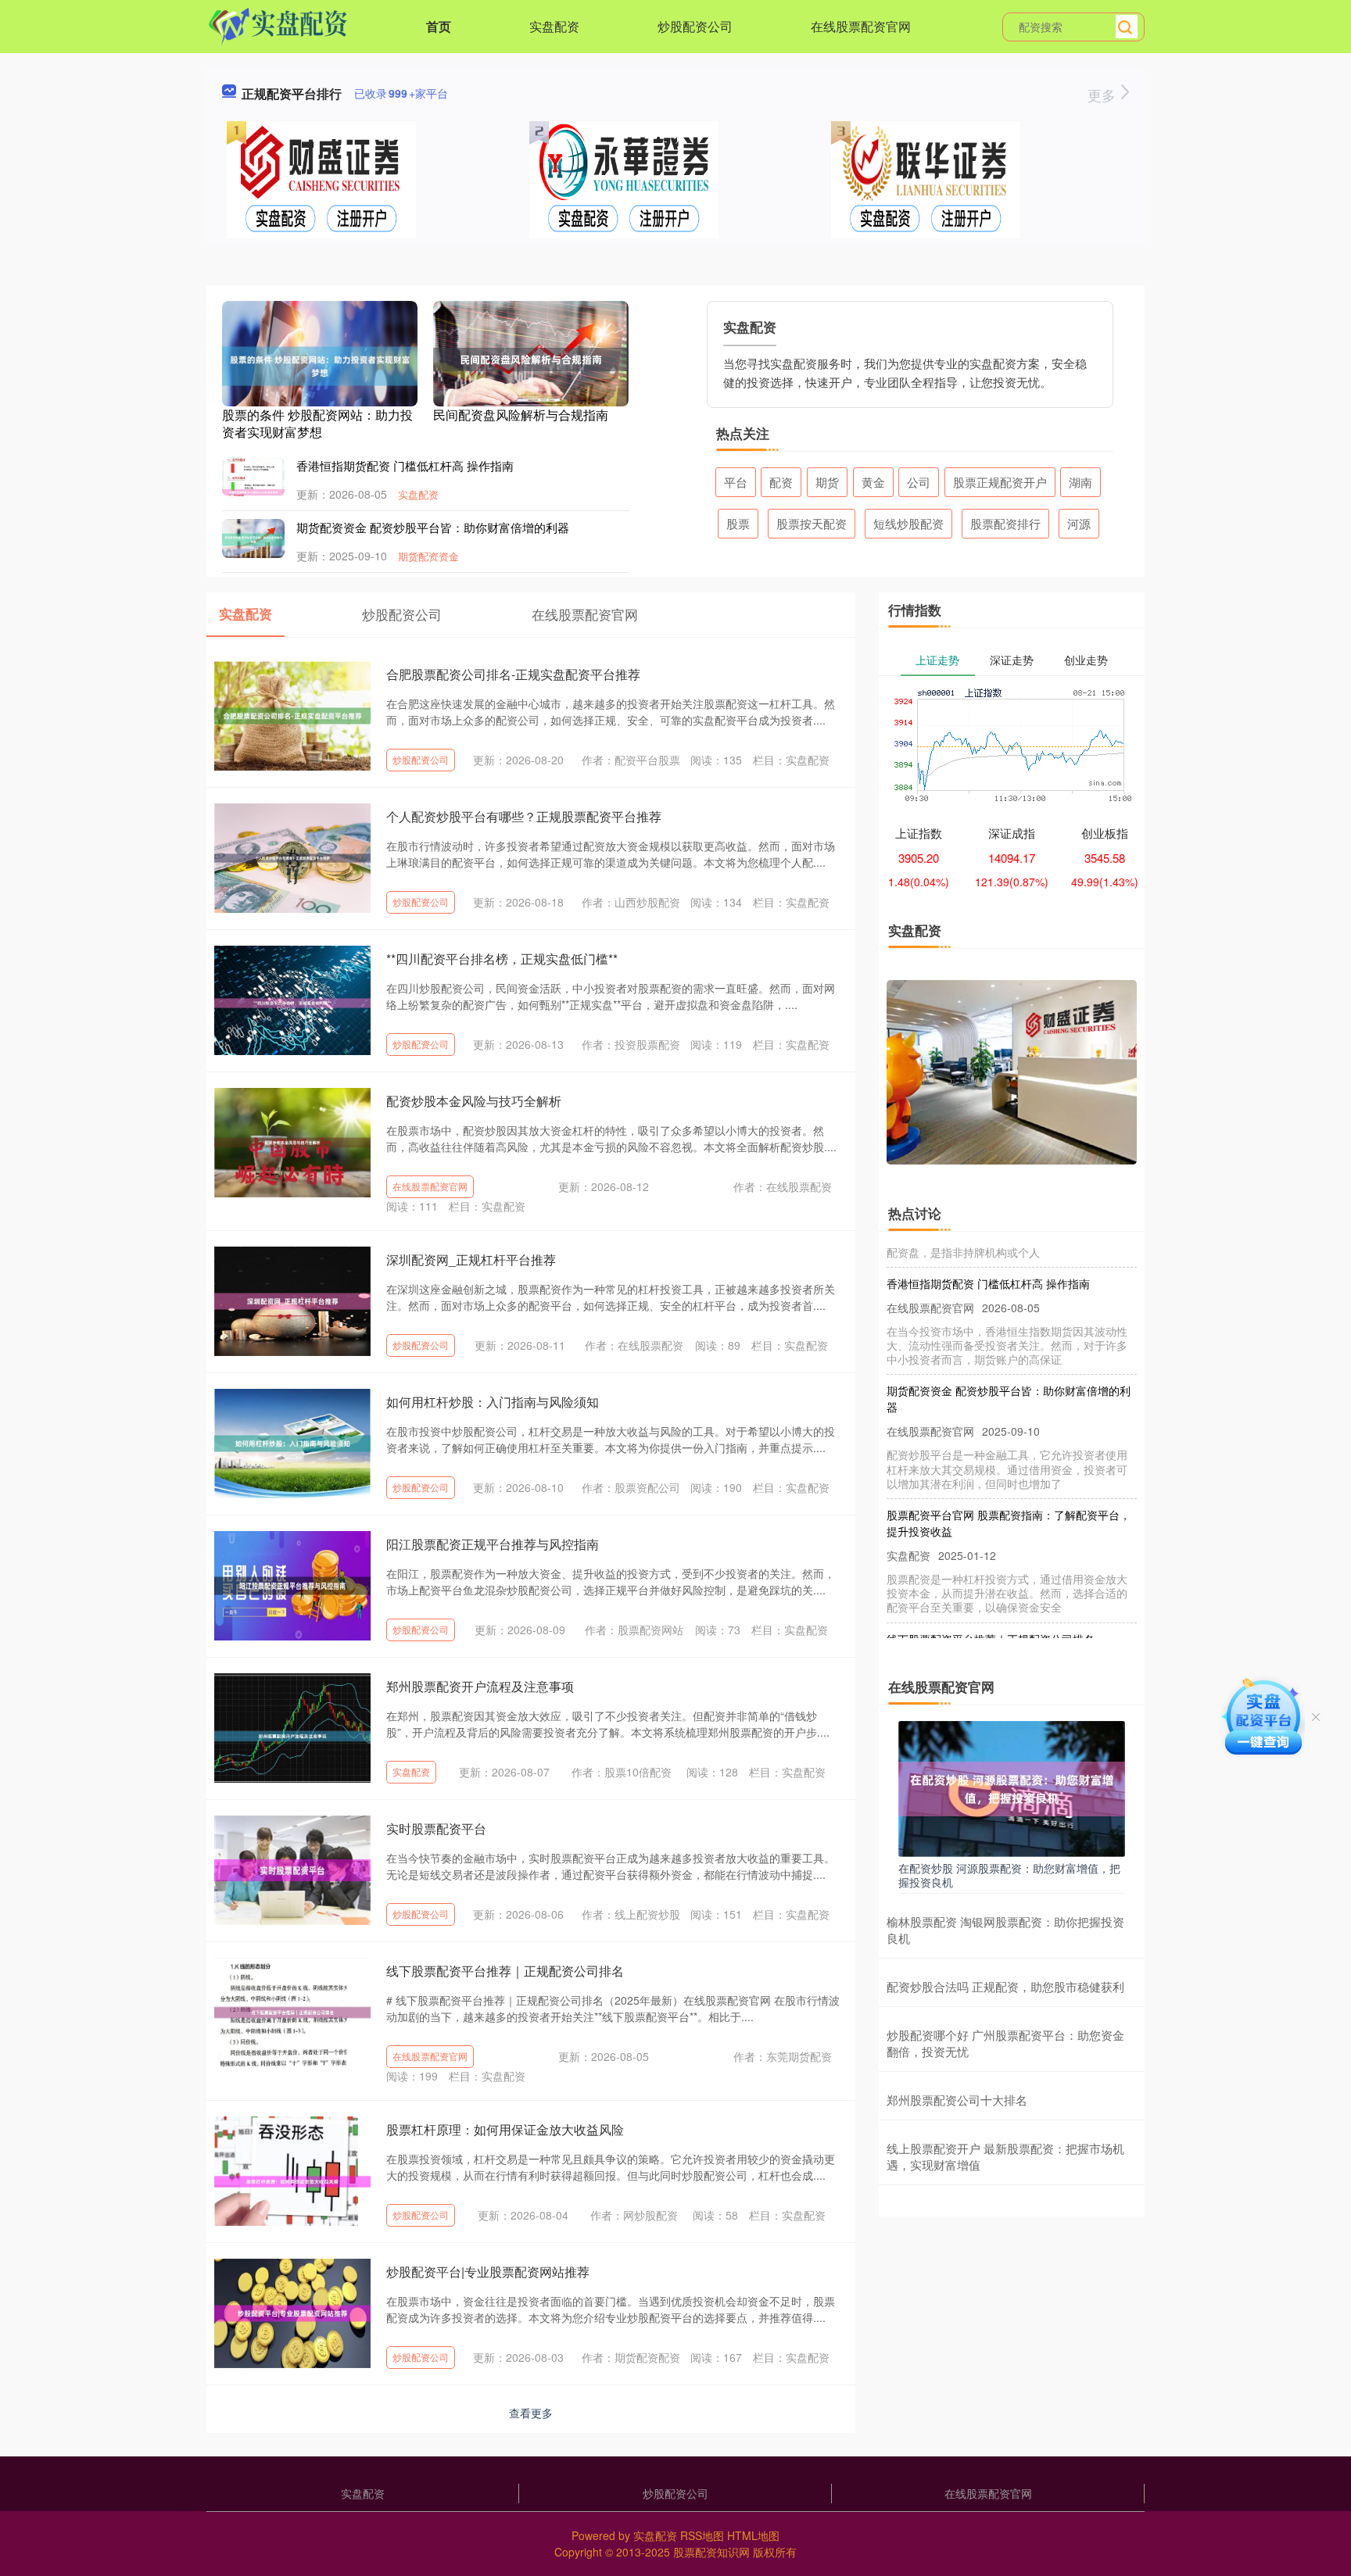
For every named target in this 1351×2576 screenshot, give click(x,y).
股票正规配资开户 (1000, 482)
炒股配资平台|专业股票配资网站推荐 (488, 2272)
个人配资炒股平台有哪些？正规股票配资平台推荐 (524, 816)
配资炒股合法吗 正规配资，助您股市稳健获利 (1005, 1986)
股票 (738, 523)
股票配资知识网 (711, 2552)
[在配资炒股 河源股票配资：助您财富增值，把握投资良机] (1012, 1787)
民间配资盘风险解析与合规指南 (521, 415)
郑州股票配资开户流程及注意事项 (480, 1686)
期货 (827, 482)
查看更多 (531, 2413)
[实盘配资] (278, 25)
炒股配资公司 (695, 26)
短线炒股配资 (908, 523)
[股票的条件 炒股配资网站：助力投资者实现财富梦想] (320, 364)
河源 (1079, 523)
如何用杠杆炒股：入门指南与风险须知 (493, 1402)
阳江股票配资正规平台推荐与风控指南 (493, 1544)
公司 (919, 482)
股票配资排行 (1005, 523)
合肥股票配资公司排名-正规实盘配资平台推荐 (513, 674)
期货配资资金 (428, 556)
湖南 (1080, 482)
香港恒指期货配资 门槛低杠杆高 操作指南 (405, 465)
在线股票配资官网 (861, 26)
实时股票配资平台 (436, 1828)
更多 (1104, 95)
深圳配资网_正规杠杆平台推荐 (471, 1259)
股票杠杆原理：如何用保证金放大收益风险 (505, 2129)
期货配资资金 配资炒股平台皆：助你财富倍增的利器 (433, 527)
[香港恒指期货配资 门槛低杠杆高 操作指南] (253, 491)
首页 (439, 26)
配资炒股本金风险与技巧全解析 (474, 1101)
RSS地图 (702, 2535)
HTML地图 (753, 2535)
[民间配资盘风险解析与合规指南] (531, 358)
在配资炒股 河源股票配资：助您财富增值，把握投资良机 (1009, 1875)
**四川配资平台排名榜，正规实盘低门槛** (502, 959)
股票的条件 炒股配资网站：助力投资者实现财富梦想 (317, 423)
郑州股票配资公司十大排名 (957, 2100)
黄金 (873, 482)
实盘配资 (554, 26)
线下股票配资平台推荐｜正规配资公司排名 (505, 1971)
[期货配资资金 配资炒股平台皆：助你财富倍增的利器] (253, 538)
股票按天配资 (812, 523)
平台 (736, 482)
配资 (781, 482)
